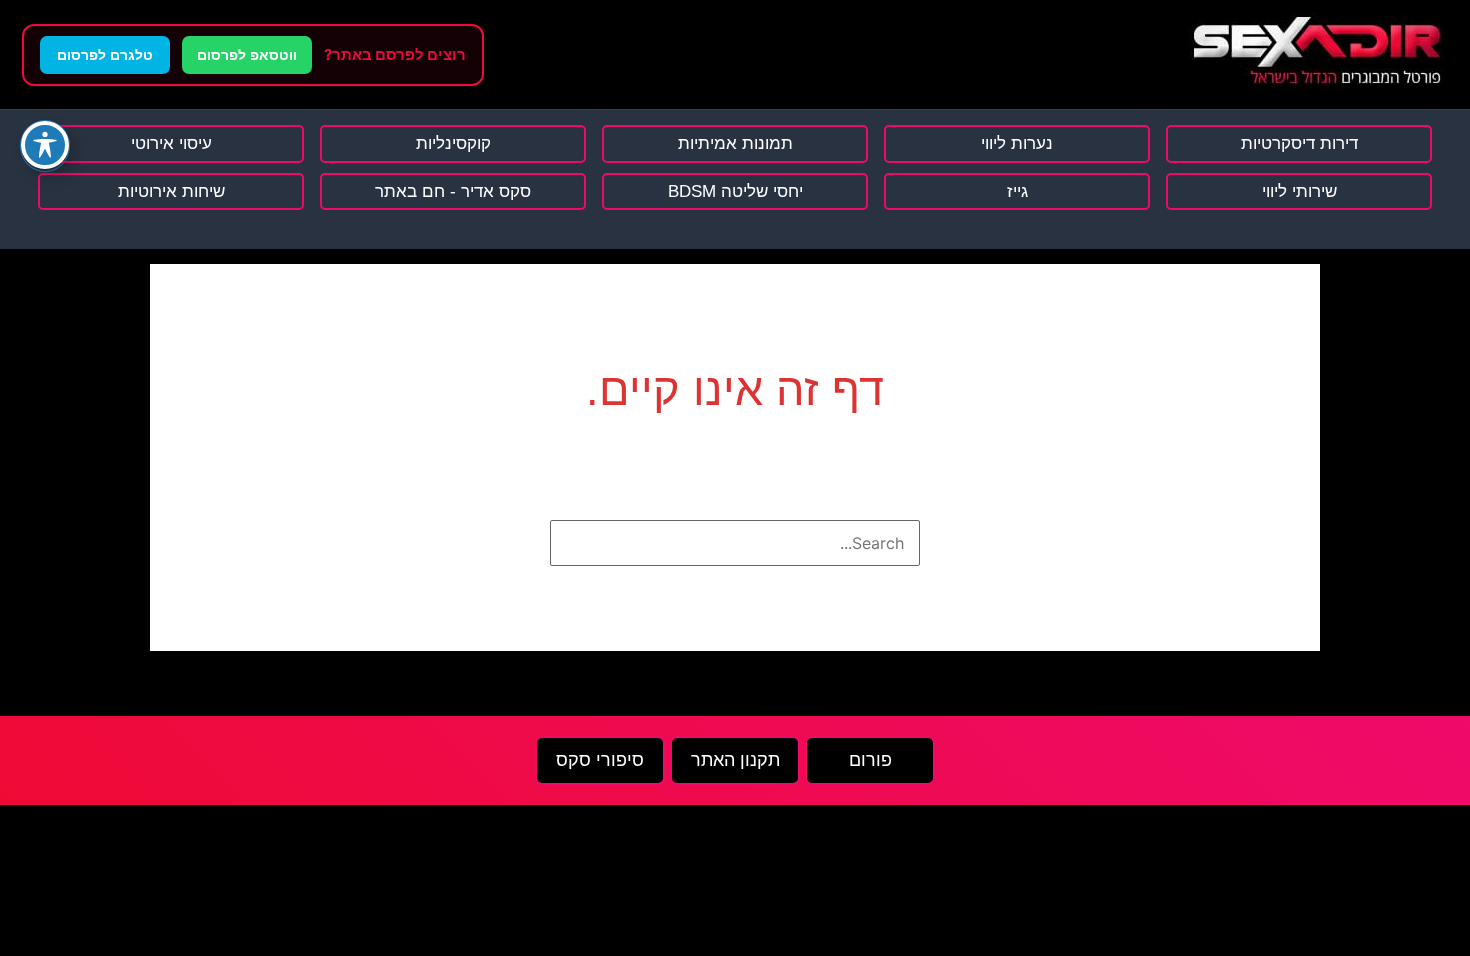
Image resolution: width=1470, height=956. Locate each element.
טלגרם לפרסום (105, 55)
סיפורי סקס (600, 760)
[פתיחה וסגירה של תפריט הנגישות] (45, 145)
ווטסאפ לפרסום (247, 55)
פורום (870, 760)
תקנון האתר (735, 760)
